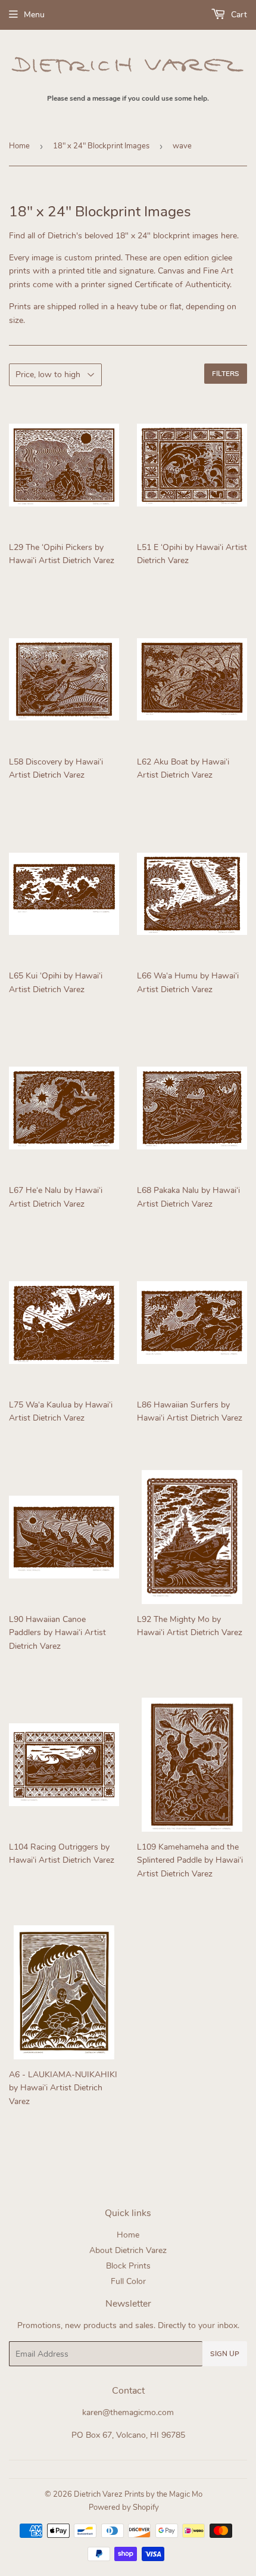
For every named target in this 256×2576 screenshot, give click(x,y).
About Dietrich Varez (128, 2250)
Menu (34, 15)
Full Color (128, 2281)
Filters (226, 374)
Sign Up (225, 2354)
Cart (238, 15)
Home (19, 146)
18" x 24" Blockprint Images (101, 146)
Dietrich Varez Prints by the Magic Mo (138, 2494)
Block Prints (128, 2266)
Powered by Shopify (124, 2507)
